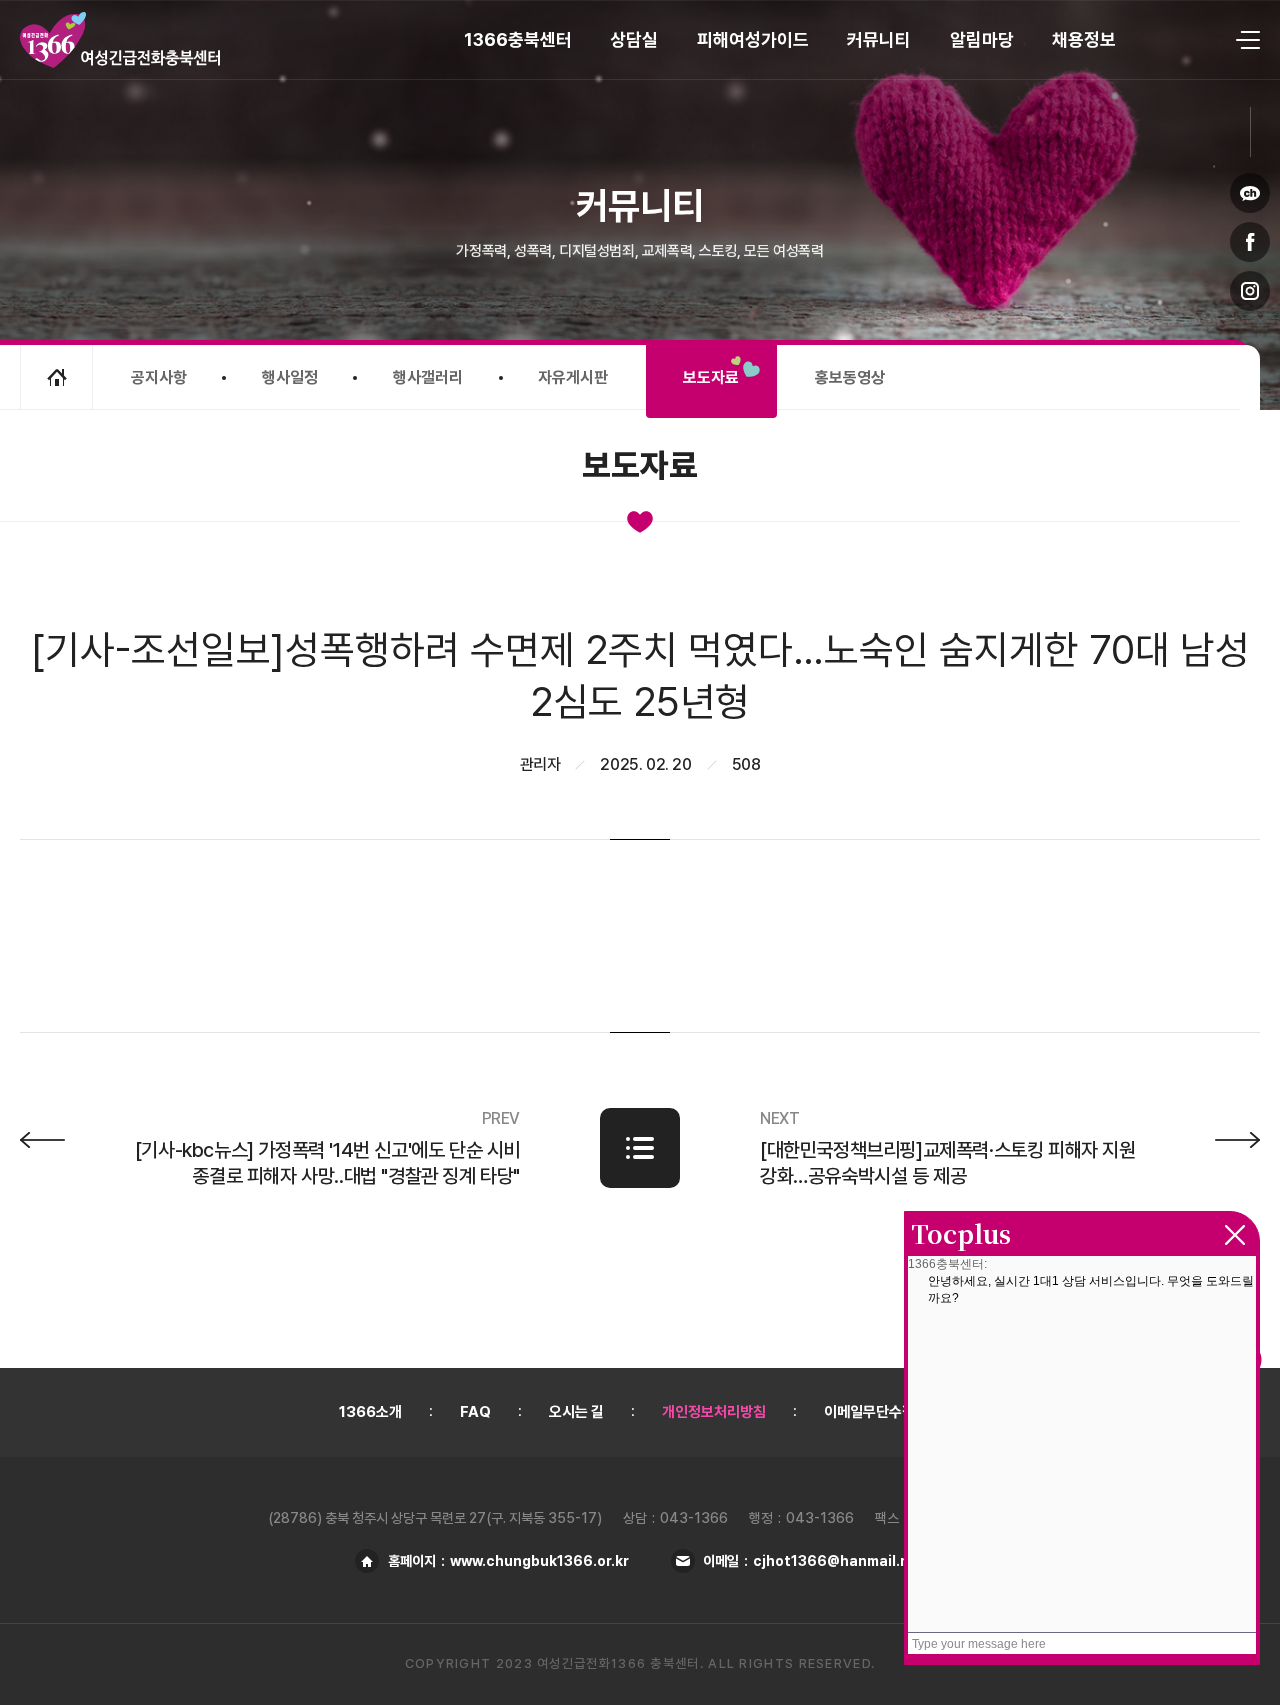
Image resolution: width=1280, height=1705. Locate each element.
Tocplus (961, 1233)
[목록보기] (640, 1148)
